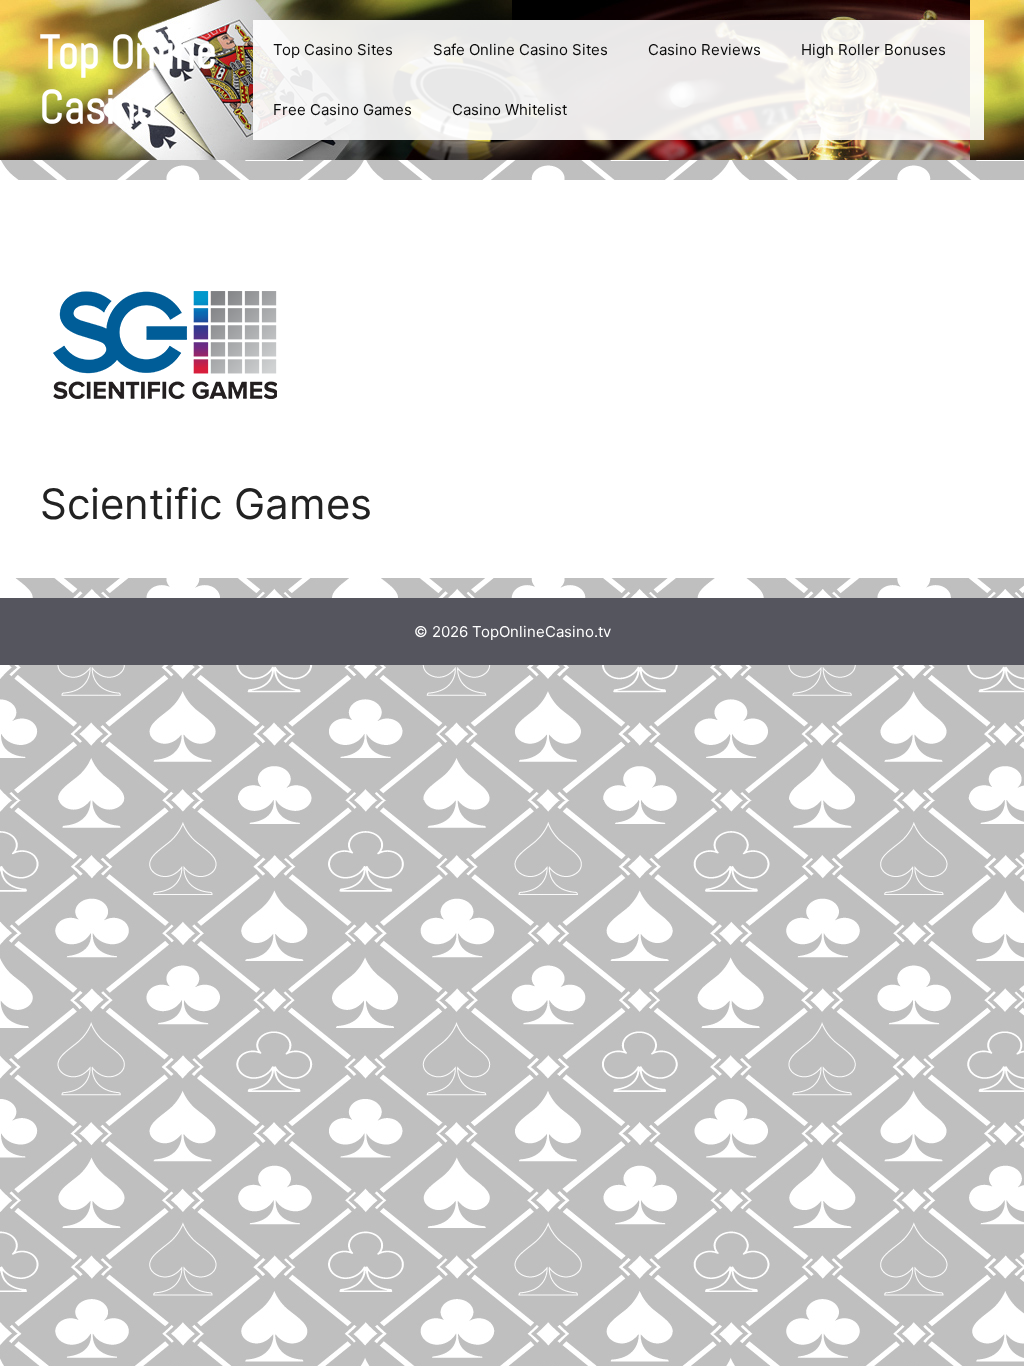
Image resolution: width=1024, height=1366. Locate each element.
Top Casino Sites (333, 49)
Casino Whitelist (509, 109)
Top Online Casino (128, 80)
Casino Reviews (704, 49)
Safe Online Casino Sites (520, 49)
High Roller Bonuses (873, 49)
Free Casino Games (342, 109)
